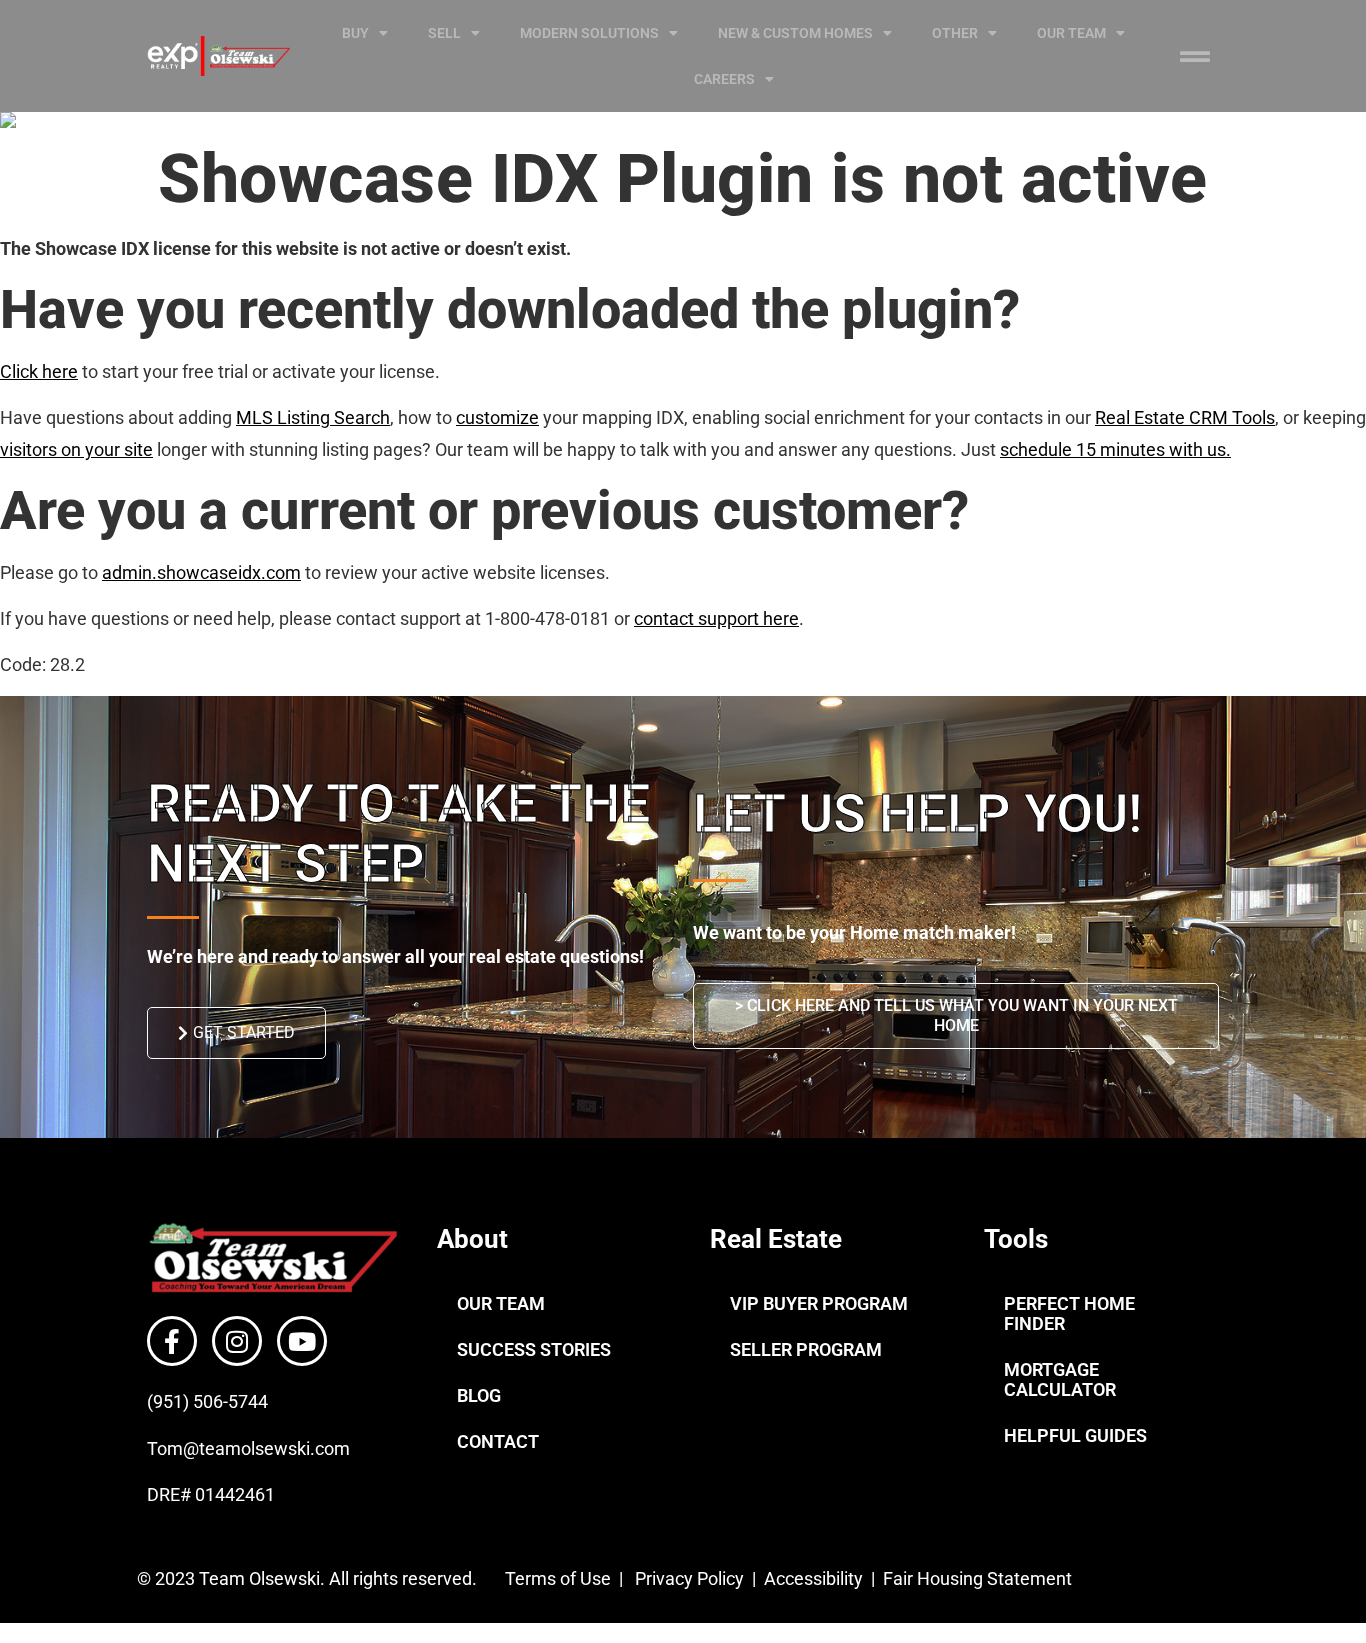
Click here (39, 371)
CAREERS (724, 79)
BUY (355, 33)
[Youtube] (302, 1341)
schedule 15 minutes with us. (1115, 449)
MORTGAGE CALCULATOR (1060, 1379)
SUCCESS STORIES (534, 1349)
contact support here (716, 618)
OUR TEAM (1071, 33)
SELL (444, 33)
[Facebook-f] (172, 1341)
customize (497, 417)
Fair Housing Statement (979, 1578)
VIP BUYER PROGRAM (819, 1303)
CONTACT (498, 1441)
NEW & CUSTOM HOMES (795, 33)
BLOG (479, 1395)
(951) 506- (187, 1401)
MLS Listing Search (313, 417)
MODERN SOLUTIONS (589, 33)
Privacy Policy (689, 1578)
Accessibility (815, 1578)
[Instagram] (237, 1341)
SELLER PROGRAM (806, 1349)
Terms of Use (556, 1578)
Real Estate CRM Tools (1185, 417)
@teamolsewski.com (266, 1448)
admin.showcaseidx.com (201, 572)
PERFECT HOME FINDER (1069, 1313)
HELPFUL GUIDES (1075, 1435)
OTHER (955, 33)
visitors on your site (76, 449)
